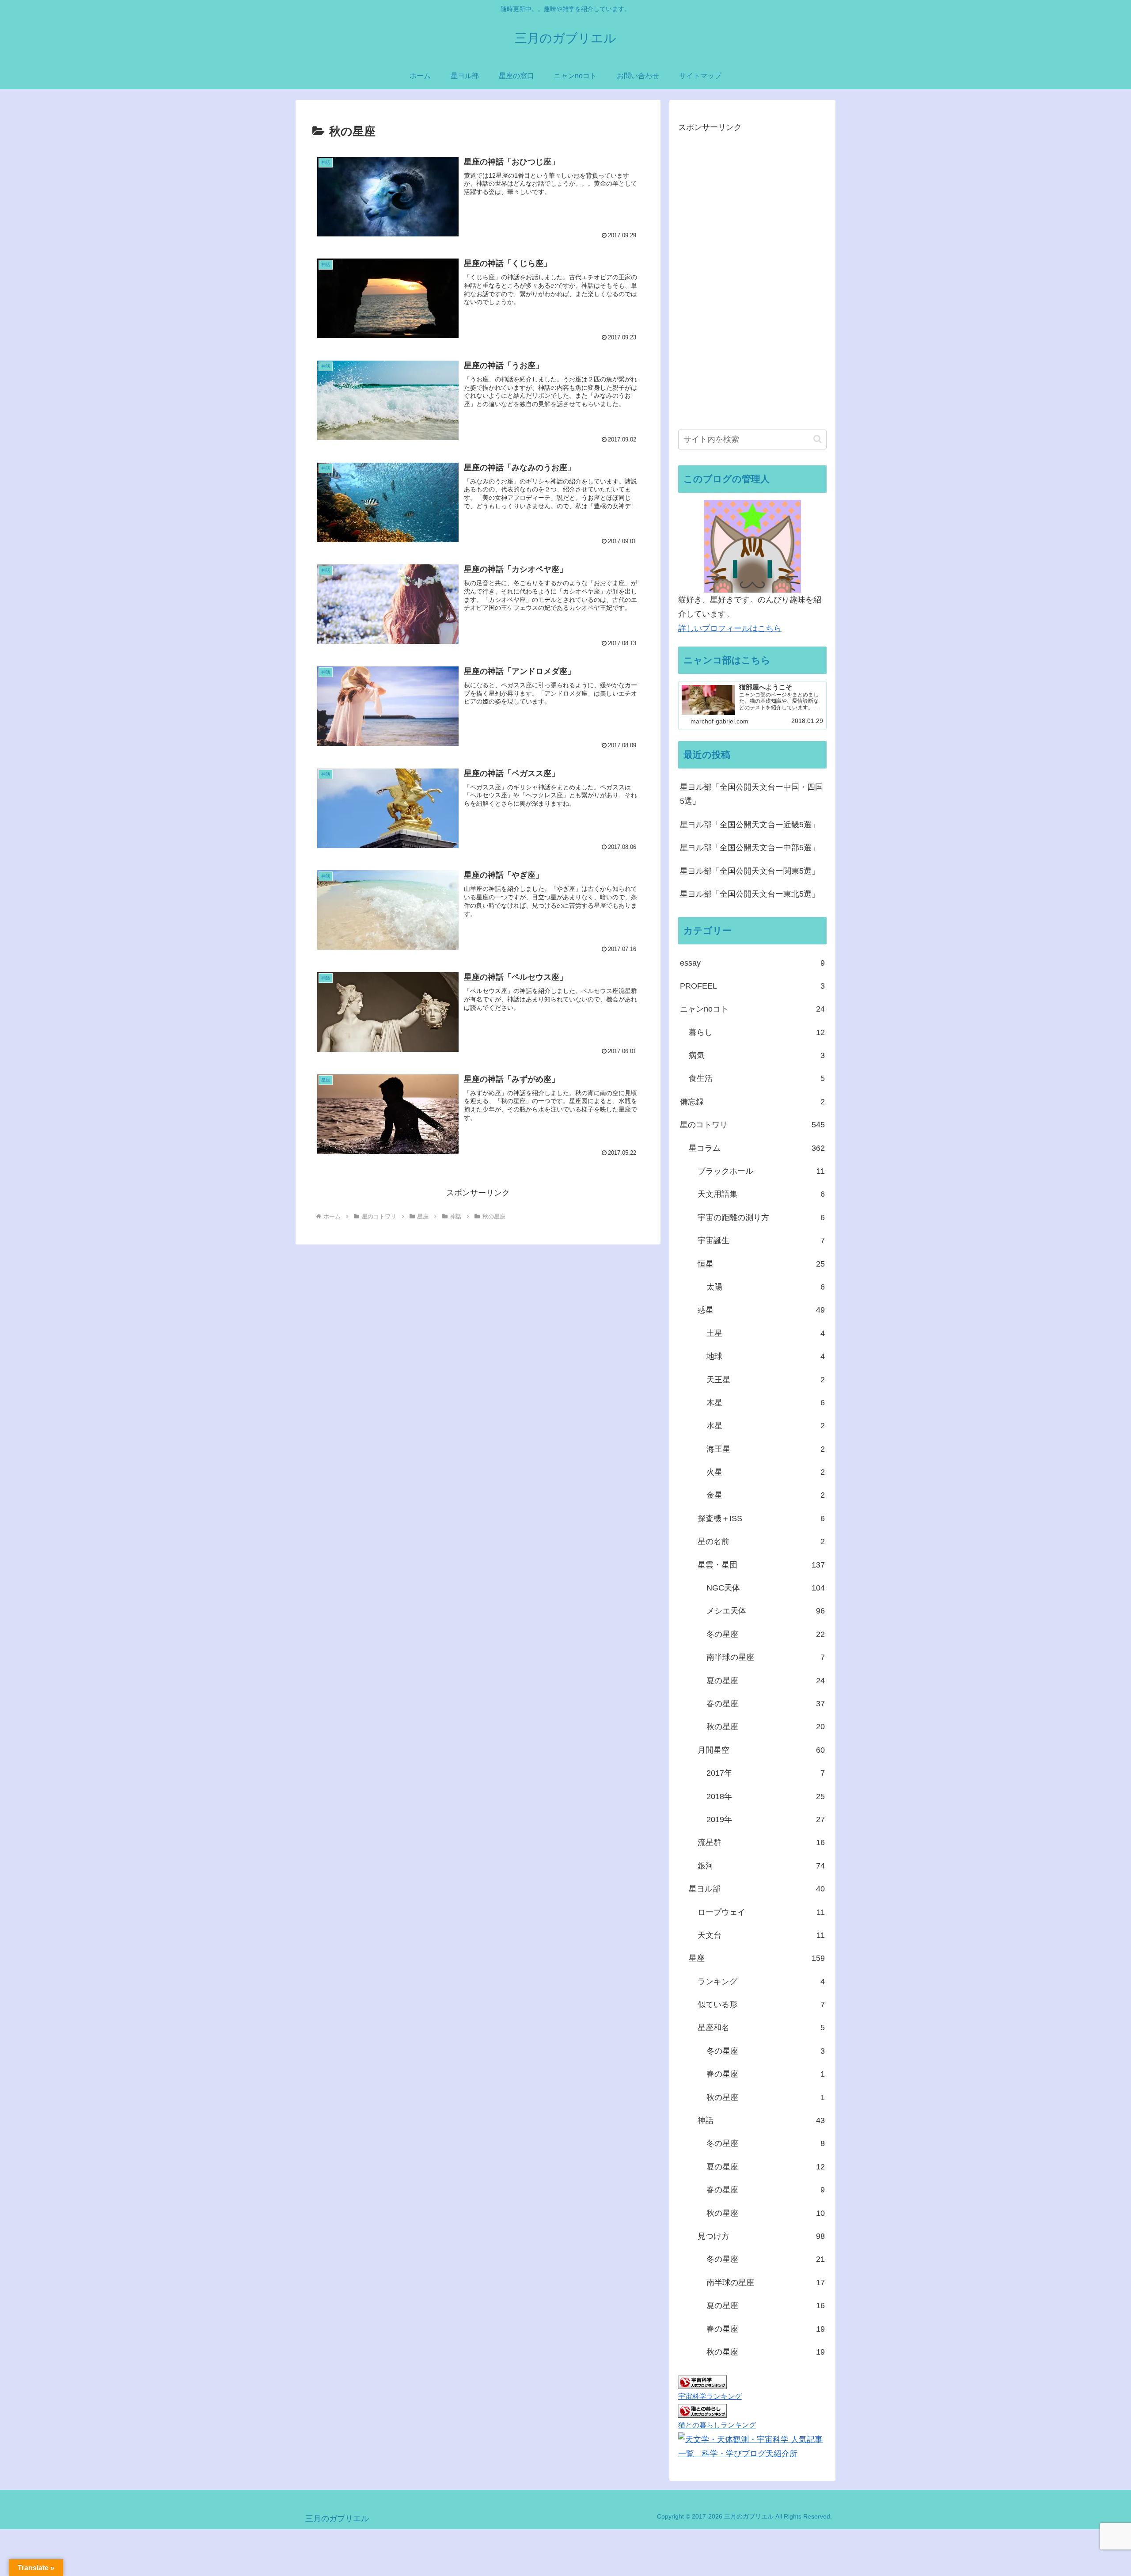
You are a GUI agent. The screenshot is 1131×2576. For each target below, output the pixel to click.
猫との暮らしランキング (717, 2425)
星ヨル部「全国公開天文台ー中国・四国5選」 (751, 794)
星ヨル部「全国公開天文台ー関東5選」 (750, 871)
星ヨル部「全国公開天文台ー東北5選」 (750, 894)
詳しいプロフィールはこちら (730, 628)
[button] (818, 439)
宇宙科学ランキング (710, 2396)
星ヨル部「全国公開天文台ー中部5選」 (750, 848)
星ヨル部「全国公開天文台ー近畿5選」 (750, 825)
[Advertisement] (744, 281)
